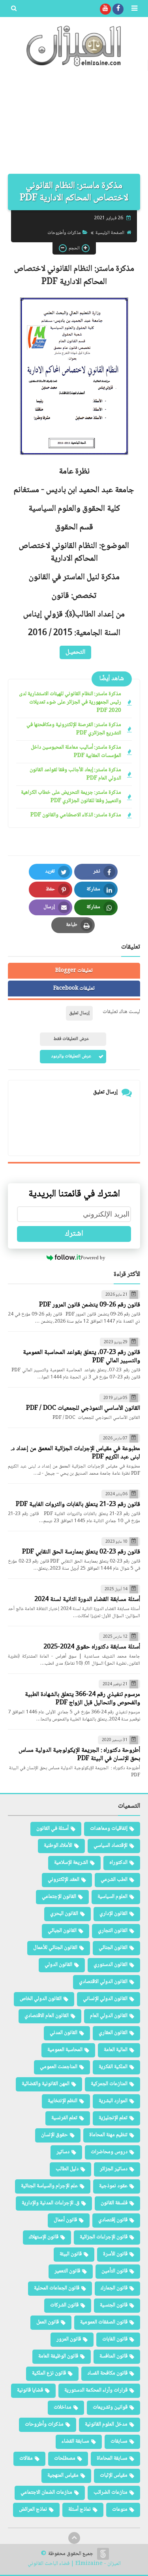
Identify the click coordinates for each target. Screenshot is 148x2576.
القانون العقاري (113, 2033)
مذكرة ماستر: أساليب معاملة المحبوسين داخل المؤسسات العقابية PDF (76, 752)
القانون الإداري (113, 1914)
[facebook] (118, 9)
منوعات (120, 2509)
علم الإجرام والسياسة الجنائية (49, 2186)
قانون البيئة (71, 2254)
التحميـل (75, 652)
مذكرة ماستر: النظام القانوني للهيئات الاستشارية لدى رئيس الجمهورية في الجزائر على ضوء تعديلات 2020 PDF (70, 702)
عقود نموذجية (113, 2186)
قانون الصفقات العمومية (104, 2322)
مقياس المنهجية (63, 2475)
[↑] (74, 2538)
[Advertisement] (74, 124)
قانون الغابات (115, 2339)
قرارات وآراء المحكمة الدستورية (96, 2390)
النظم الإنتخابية (63, 2101)
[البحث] (14, 9)
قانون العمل (48, 2322)
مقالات (26, 2458)
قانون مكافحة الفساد (107, 2373)
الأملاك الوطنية (58, 1846)
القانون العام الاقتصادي (47, 2016)
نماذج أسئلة (80, 2509)
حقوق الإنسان (54, 2135)
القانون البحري (64, 1914)
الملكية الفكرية (113, 2067)
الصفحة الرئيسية (110, 233)
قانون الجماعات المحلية (57, 2288)
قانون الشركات (64, 2305)
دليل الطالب (67, 2169)
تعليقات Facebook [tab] (74, 989)
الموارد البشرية (113, 2101)
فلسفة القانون (114, 2203)
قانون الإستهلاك (44, 2237)
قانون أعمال (65, 2220)
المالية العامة (116, 2050)
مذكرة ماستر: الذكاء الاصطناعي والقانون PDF (76, 815)
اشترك (74, 1234)
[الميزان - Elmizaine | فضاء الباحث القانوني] (74, 46)
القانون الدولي (58, 1965)
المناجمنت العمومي (59, 2067)
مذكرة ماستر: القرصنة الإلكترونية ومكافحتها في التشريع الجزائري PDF (74, 729)
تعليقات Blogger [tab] (74, 971)
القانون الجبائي (62, 1931)
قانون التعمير (67, 2271)
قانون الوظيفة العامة (58, 2356)
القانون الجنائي (113, 1948)
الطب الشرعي (114, 1880)
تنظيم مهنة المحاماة (108, 2135)
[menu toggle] (134, 9)
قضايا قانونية (30, 2390)
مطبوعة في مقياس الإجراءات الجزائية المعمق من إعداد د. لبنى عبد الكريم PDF (75, 1453)
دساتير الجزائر (114, 2169)
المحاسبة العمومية (65, 2050)
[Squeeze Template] (103, 2554)
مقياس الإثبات (114, 2475)
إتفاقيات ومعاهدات (109, 1829)
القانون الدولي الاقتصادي (103, 1982)
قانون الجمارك (114, 2288)
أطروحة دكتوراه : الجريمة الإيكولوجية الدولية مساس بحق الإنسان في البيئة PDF (79, 1755)
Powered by (93, 1258)
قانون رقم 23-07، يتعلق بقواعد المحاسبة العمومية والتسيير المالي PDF (81, 1357)
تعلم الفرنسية (64, 2118)
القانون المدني (64, 2033)
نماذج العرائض (33, 2509)
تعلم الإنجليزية (113, 2118)
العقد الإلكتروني (64, 1880)
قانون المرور (69, 2339)
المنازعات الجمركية (109, 2084)
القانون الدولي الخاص (41, 1999)
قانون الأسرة (115, 2254)
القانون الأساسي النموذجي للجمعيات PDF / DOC (83, 1408)
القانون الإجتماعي (59, 1897)
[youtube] (105, 9)
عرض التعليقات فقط (71, 1039)
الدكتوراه (118, 1863)
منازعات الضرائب (111, 2492)
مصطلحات (65, 2458)
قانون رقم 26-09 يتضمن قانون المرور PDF (90, 1305)
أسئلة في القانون (52, 1829)
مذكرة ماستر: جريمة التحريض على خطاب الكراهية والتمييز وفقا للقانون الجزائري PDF (71, 797)
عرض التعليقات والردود (71, 1056)
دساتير (63, 2152)
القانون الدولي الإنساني (105, 1999)
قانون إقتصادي (113, 2220)
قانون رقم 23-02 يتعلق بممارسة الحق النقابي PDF (81, 1552)
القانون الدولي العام (109, 2016)
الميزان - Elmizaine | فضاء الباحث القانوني (74, 2564)
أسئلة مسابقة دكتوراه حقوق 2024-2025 (92, 1647)
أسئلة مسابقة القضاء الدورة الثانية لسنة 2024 (87, 1600)
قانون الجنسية (114, 2305)
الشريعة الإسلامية (71, 1863)
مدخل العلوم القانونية (106, 2424)
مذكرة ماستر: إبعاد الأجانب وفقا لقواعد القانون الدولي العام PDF (75, 774)
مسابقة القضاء (75, 2441)
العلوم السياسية (112, 1897)
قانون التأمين (114, 2271)
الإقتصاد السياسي (111, 1846)
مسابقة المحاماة (112, 2458)
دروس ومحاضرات (109, 2152)
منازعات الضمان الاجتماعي (46, 2492)
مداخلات (63, 2407)
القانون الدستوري (111, 1965)
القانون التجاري (113, 1931)
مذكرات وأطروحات (64, 233)
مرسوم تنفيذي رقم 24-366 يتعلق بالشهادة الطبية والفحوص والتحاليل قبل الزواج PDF (82, 1699)
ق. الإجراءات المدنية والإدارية (51, 2203)
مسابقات (119, 2441)
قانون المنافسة (113, 2356)
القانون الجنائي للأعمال (55, 1948)
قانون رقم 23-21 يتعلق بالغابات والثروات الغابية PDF (78, 1505)
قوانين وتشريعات (110, 2407)
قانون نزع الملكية (49, 2373)
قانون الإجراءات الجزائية (104, 2237)
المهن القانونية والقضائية (46, 2084)
